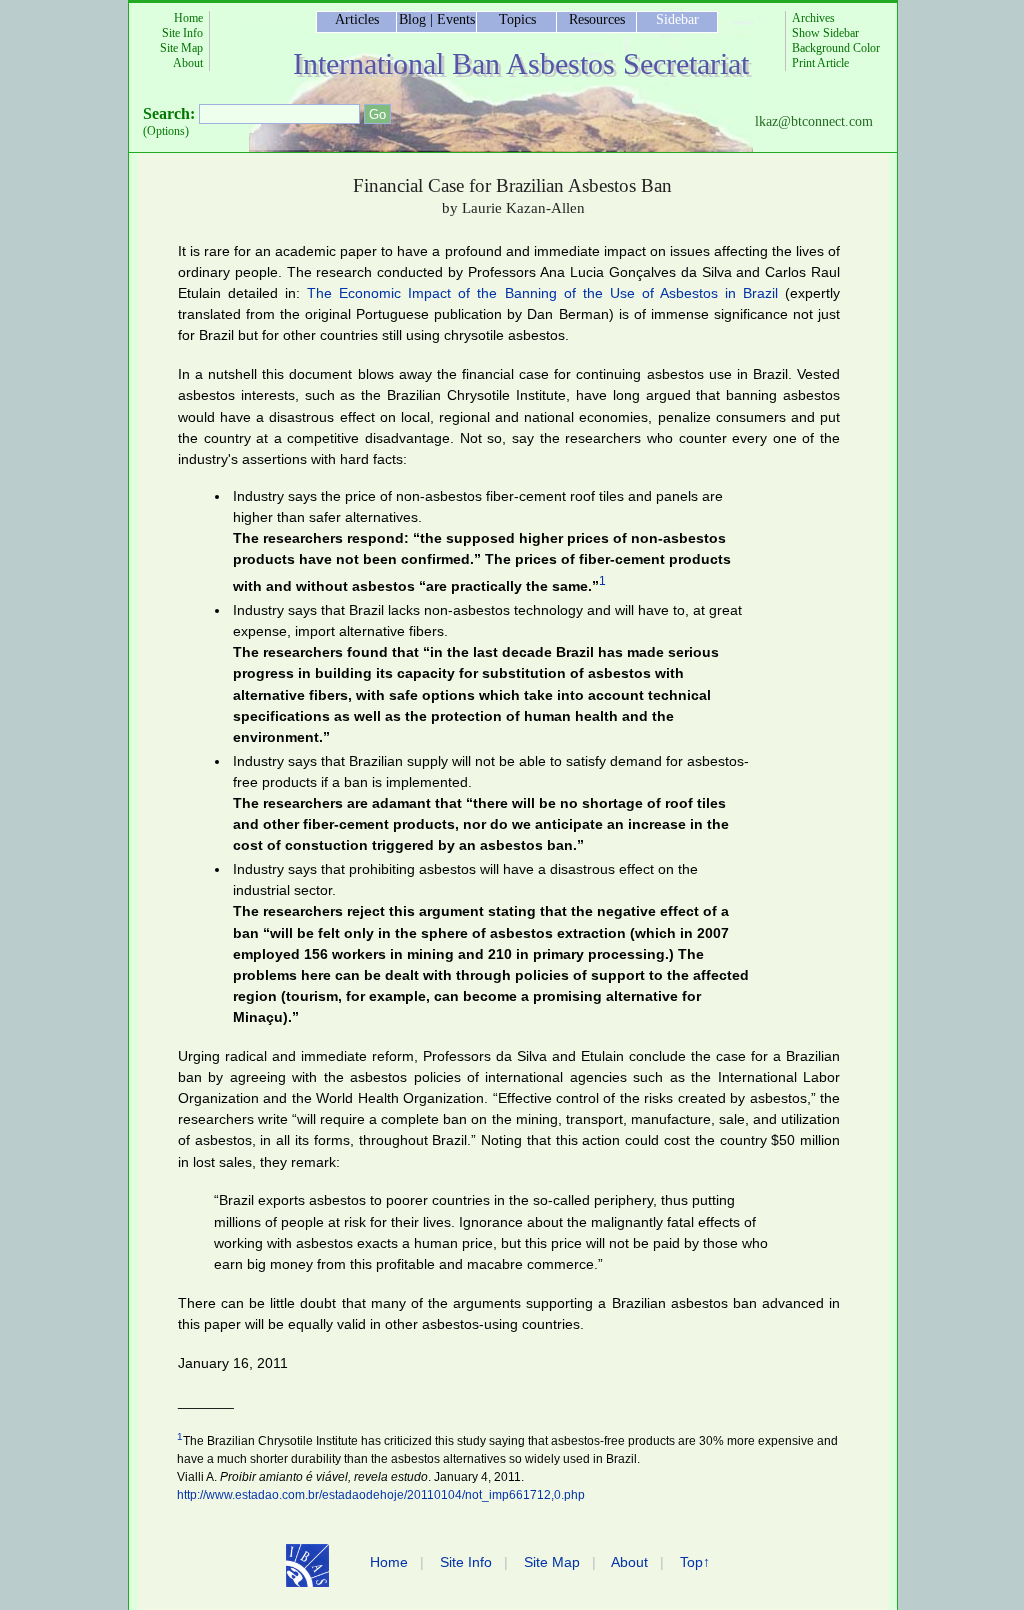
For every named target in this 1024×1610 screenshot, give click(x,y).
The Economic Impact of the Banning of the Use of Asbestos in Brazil (542, 293)
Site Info (182, 33)
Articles (357, 19)
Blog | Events (437, 19)
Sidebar (677, 19)
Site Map (181, 48)
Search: (169, 113)
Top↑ (695, 1562)
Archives (813, 18)
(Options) (166, 131)
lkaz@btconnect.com (814, 121)
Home (188, 18)
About (188, 63)
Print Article (820, 63)
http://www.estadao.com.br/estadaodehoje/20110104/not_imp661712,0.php (381, 1495)
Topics (517, 19)
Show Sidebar (825, 33)
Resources (597, 19)
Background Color (836, 48)
